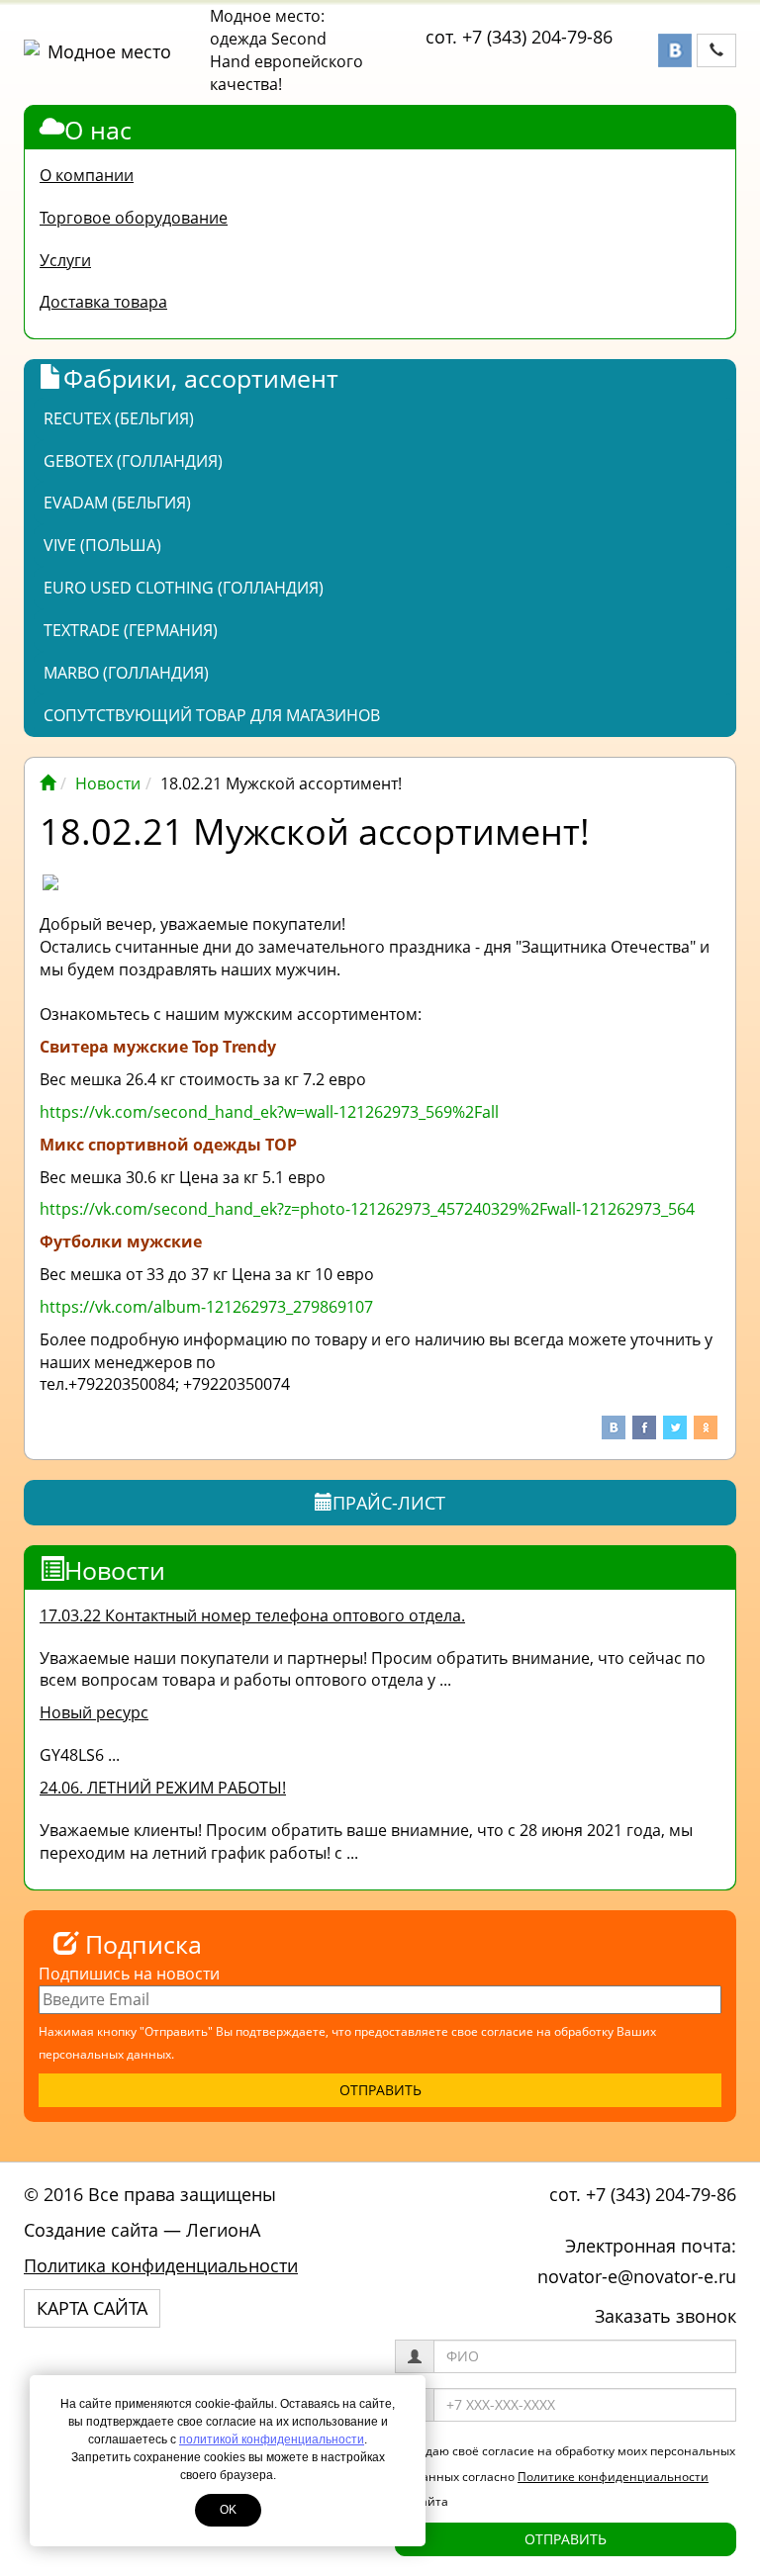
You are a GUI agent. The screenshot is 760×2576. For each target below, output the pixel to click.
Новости (108, 783)
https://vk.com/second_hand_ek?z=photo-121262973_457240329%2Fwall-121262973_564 (367, 1209)
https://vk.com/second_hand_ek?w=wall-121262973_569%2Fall (269, 1112)
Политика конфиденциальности (161, 2265)
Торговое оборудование (134, 218)
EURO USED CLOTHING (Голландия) (184, 588)
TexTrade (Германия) (131, 630)
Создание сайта (91, 2230)
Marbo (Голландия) (126, 673)
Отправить (566, 2539)
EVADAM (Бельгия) (117, 503)
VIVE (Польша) (102, 545)
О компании (87, 175)
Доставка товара (103, 302)
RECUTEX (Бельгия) (119, 418)
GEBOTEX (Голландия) (133, 461)
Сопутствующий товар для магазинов (212, 715)
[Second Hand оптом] (47, 783)
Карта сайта (92, 2308)
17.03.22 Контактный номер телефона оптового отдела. (252, 1615)
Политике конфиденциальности (613, 2477)
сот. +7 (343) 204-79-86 (519, 37)
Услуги (65, 260)
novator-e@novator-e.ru (637, 2276)
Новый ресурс (94, 1712)
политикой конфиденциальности (272, 2439)
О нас (98, 130)
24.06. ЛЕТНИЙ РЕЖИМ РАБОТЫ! (163, 1788)
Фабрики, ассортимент (201, 378)
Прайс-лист (389, 1503)
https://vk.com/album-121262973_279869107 (206, 1307)
